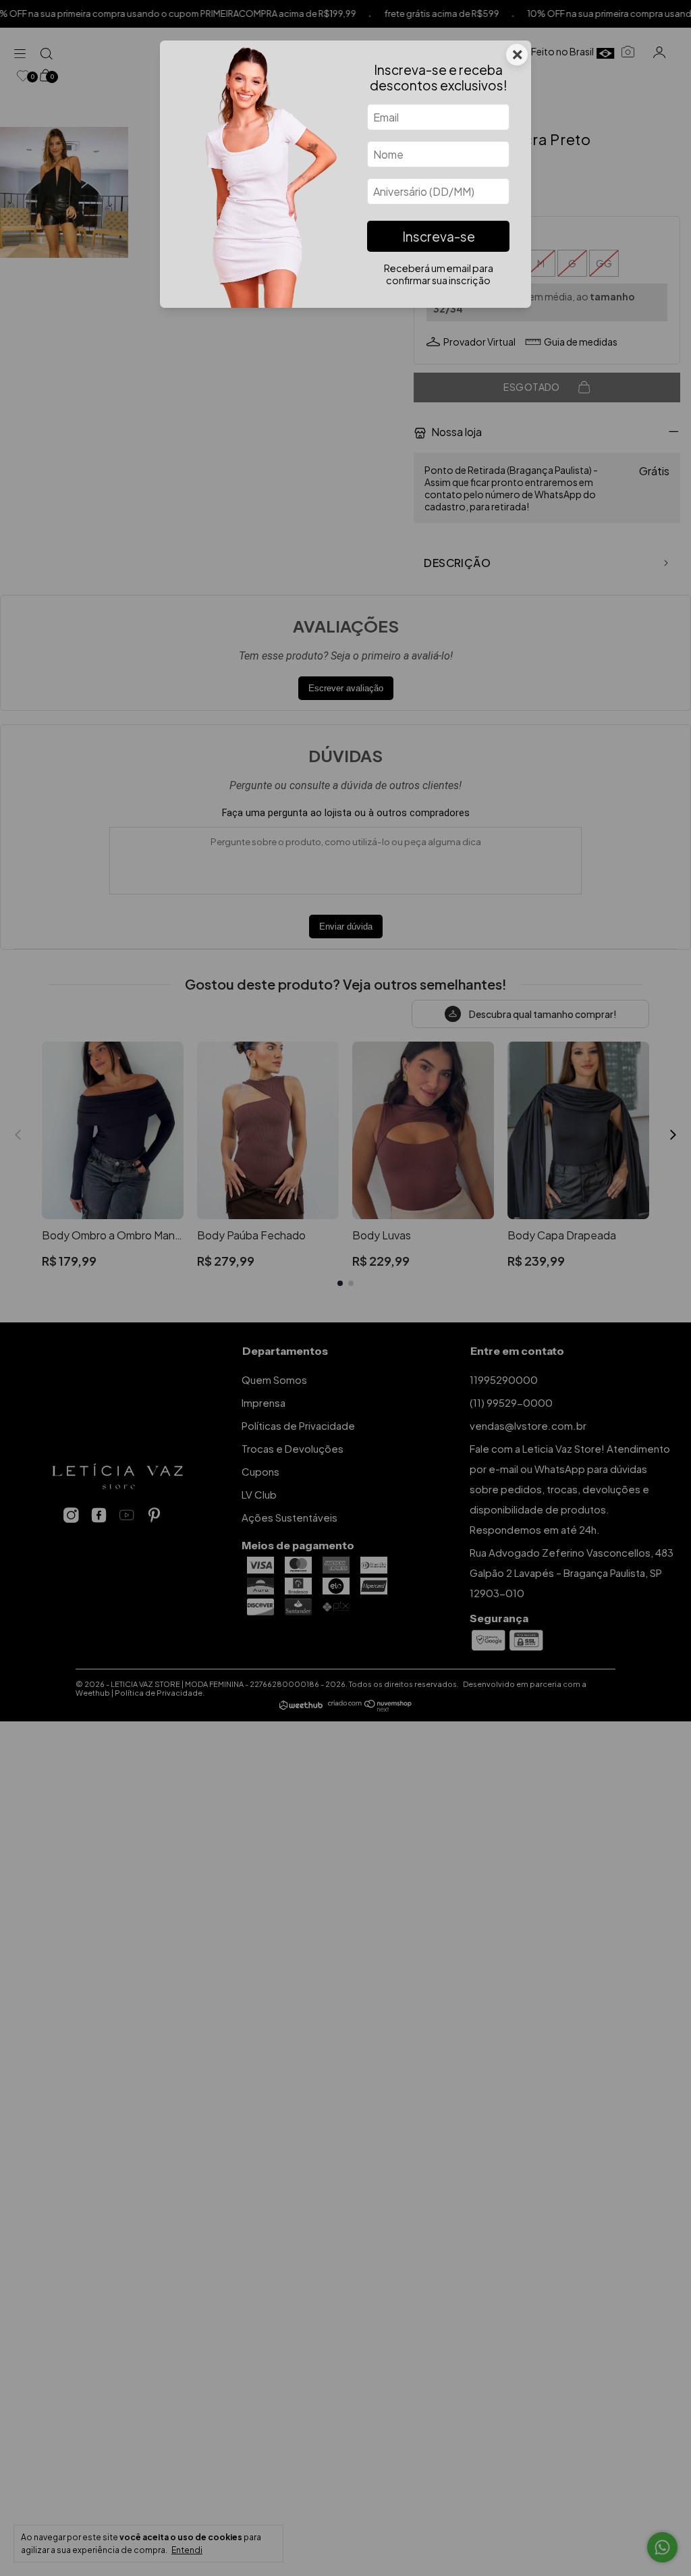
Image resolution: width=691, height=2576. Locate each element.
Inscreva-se (439, 236)
